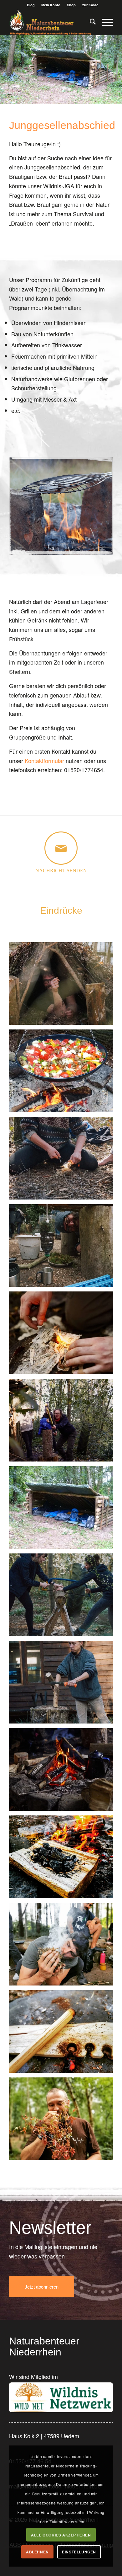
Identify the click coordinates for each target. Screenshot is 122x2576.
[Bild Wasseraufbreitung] (64, 1248)
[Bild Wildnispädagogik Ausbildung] (64, 1161)
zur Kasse (90, 5)
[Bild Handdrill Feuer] (64, 2034)
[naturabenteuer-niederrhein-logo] (51, 22)
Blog (31, 5)
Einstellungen (79, 2552)
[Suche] (90, 22)
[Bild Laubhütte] (64, 986)
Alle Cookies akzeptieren (61, 2535)
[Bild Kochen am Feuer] (64, 1073)
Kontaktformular (44, 761)
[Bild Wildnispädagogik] (64, 1423)
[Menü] (104, 22)
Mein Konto (51, 5)
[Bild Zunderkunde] (64, 1335)
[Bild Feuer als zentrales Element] (64, 1772)
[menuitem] (31, 5)
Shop (71, 5)
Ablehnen (37, 2552)
